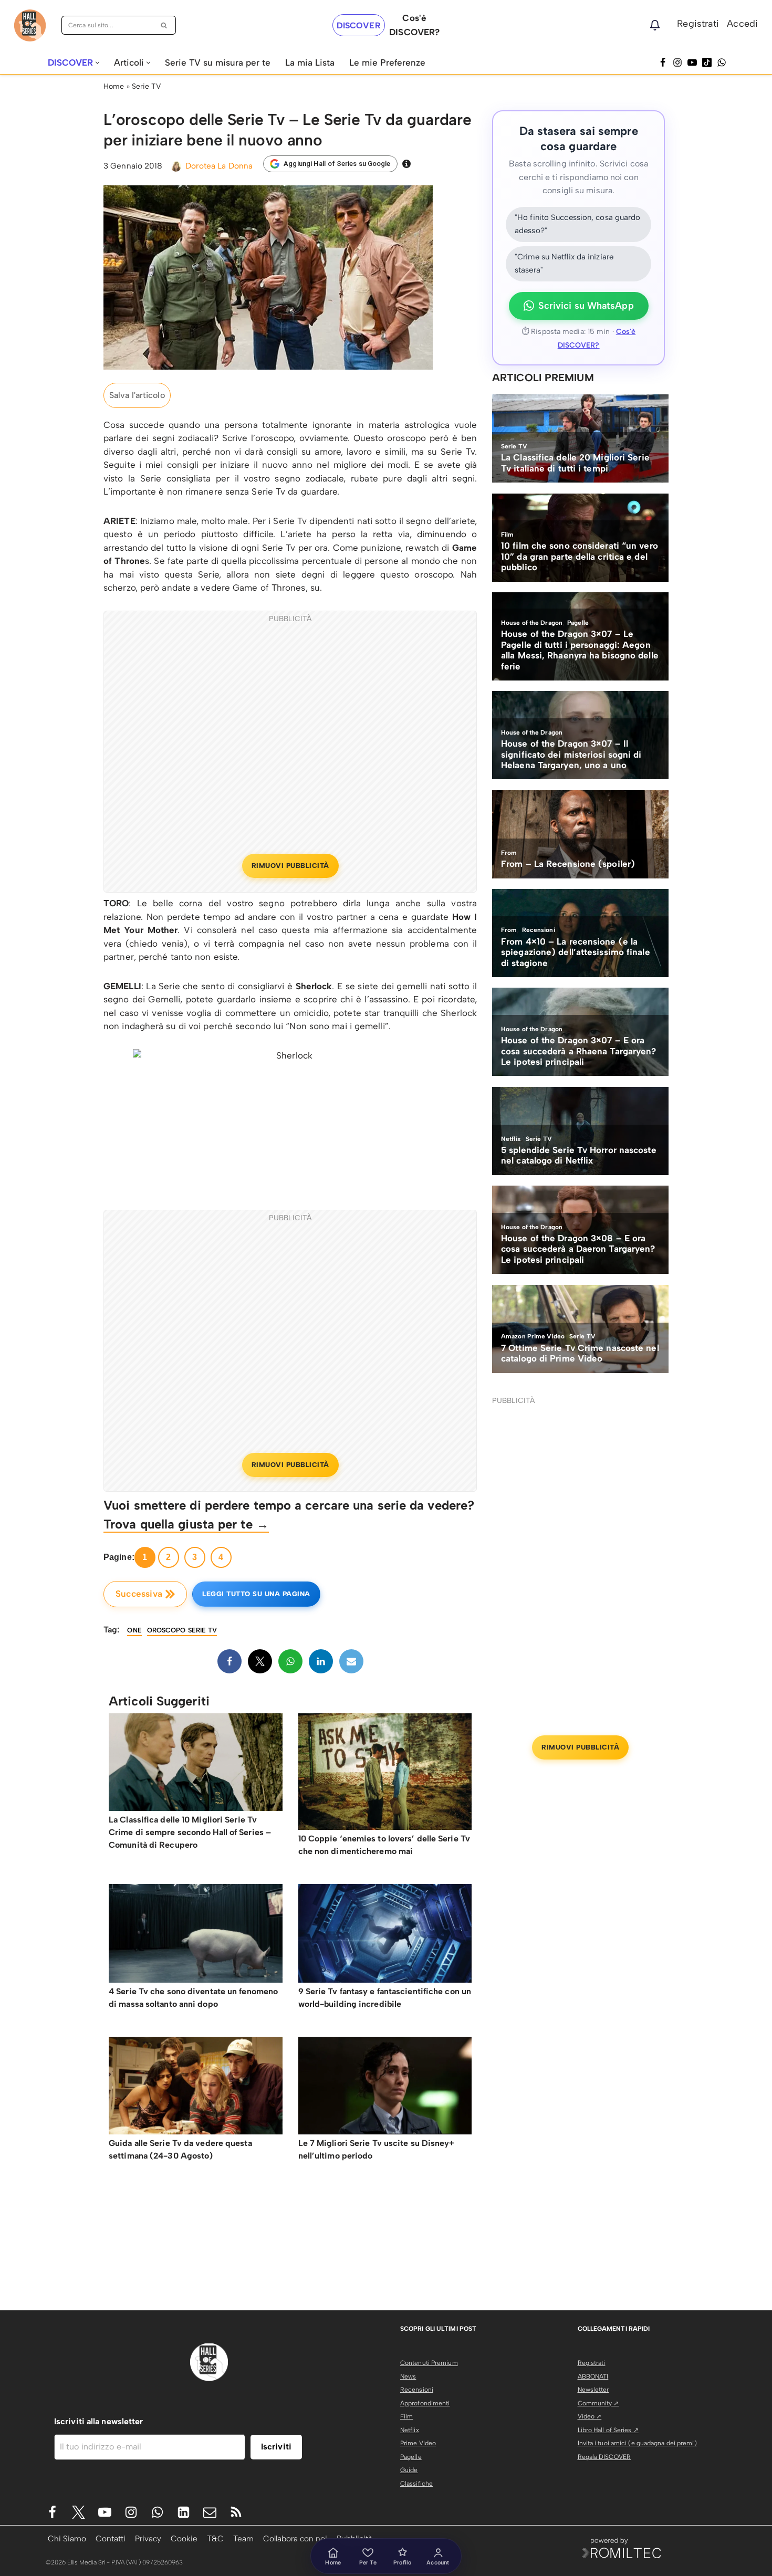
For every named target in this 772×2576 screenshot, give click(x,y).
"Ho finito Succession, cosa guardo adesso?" (577, 224)
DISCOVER (359, 25)
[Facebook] (663, 62)
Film (406, 2416)
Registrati (698, 24)
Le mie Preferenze (387, 62)
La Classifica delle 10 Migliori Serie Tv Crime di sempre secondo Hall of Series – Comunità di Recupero (190, 1832)
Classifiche (416, 2484)
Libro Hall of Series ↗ (608, 2430)
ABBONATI (593, 2376)
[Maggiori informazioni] (406, 164)
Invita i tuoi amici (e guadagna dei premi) (637, 2443)
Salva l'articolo (137, 395)
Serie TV (147, 86)
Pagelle (411, 2457)
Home (114, 86)
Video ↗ (590, 2416)
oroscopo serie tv (182, 1630)
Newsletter (593, 2390)
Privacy (148, 2538)
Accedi (742, 24)
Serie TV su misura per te (218, 62)
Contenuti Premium (429, 2363)
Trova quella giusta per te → (186, 1524)
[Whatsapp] (722, 62)
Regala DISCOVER (604, 2457)
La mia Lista (310, 62)
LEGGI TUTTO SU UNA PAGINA (256, 1594)
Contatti (111, 2538)
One (134, 1630)
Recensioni (417, 2390)
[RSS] (236, 2512)
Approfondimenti (425, 2403)
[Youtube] (105, 2512)
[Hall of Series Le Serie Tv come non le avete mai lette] (30, 25)
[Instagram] (677, 62)
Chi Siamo (67, 2538)
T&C (215, 2538)
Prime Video (418, 2443)
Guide (409, 2470)
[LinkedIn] (321, 1661)
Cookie (184, 2538)
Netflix (410, 2430)
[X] (260, 1661)
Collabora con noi (295, 2538)
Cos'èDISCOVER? (414, 25)
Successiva (139, 1594)
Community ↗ (598, 2403)
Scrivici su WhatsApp (586, 306)
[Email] (351, 1661)
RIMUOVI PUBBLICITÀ (290, 866)
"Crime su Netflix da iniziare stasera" (564, 264)
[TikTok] (707, 62)
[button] (97, 63)
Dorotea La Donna (219, 166)
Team (243, 2538)
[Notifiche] (655, 25)
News (408, 2376)
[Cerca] (164, 25)
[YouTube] (692, 62)
